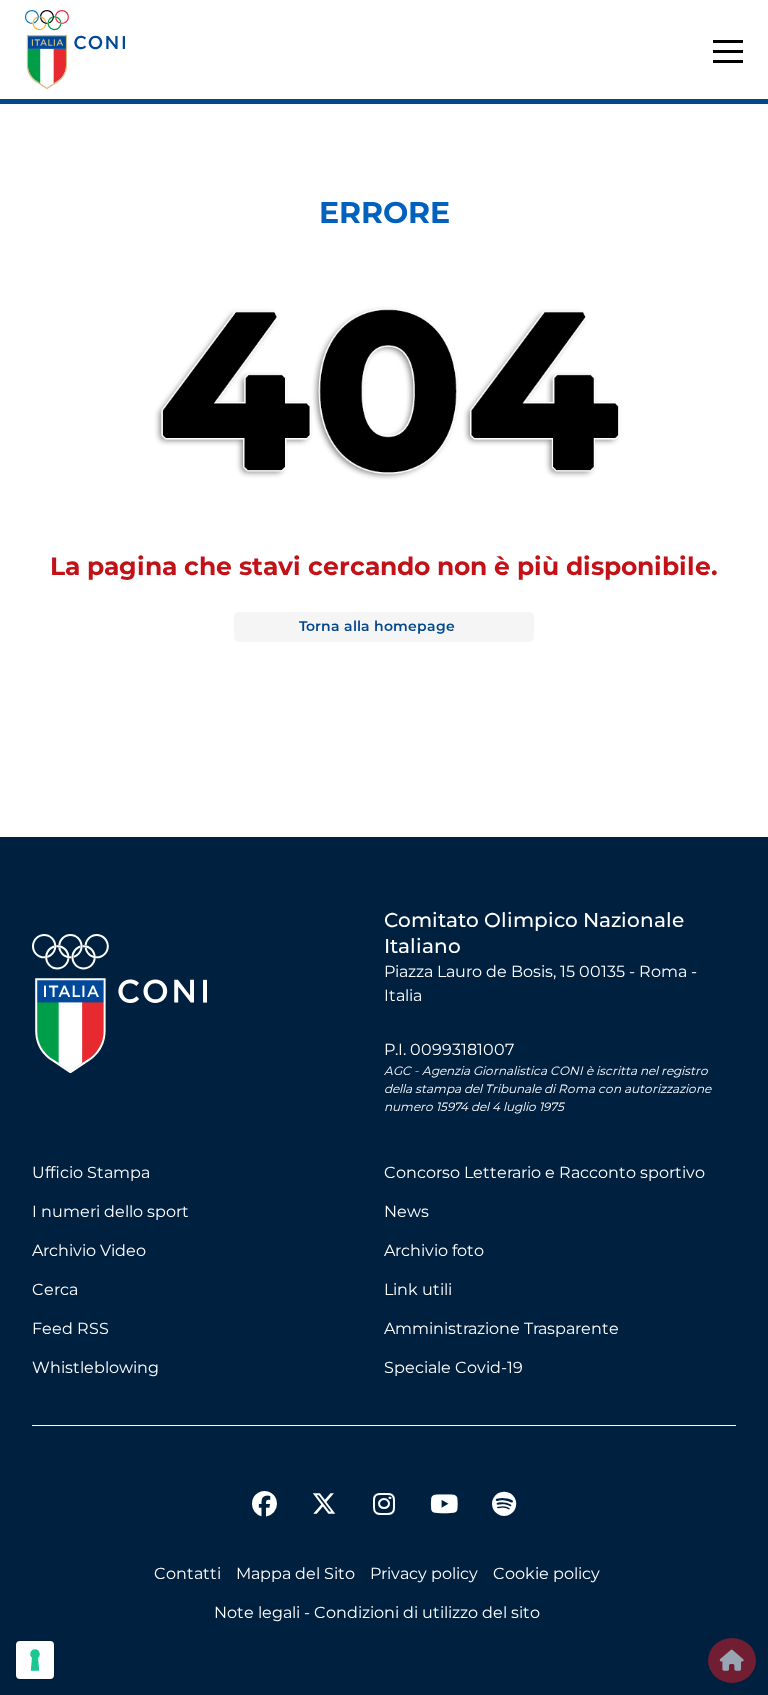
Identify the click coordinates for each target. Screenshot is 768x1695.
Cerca (55, 1289)
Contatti (187, 1573)
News (406, 1211)
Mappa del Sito (295, 1573)
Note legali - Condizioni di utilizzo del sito (377, 1612)
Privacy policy (424, 1573)
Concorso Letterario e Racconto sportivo (544, 1172)
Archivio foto (434, 1250)
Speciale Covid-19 (453, 1367)
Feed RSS (70, 1328)
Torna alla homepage (377, 626)
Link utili (418, 1289)
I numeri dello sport (110, 1211)
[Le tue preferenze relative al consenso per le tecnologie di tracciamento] (35, 1660)
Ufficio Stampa (91, 1172)
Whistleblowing (95, 1367)
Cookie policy (546, 1573)
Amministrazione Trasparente (501, 1328)
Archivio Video (89, 1250)
